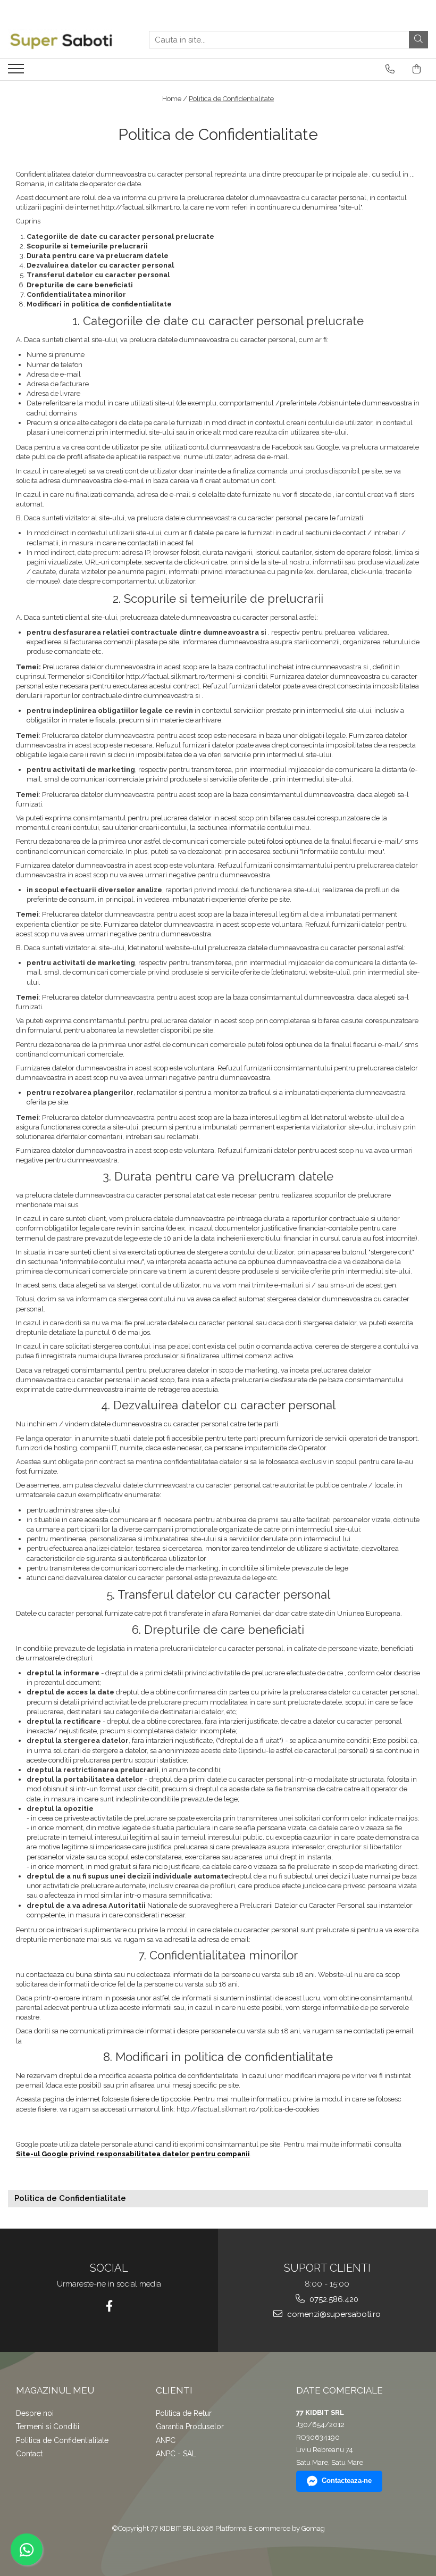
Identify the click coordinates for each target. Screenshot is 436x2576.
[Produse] (17, 72)
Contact (29, 2454)
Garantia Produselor (190, 2427)
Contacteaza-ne (347, 2481)
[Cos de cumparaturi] (417, 69)
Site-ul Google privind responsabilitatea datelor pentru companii (133, 2154)
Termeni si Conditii (48, 2427)
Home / (175, 99)
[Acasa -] (61, 40)
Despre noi (35, 2413)
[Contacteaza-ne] (390, 69)
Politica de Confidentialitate (231, 99)
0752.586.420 (333, 2299)
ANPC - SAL (176, 2454)
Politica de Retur (184, 2413)
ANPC (166, 2440)
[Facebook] (109, 2306)
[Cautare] (418, 40)
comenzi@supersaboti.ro (333, 2314)
